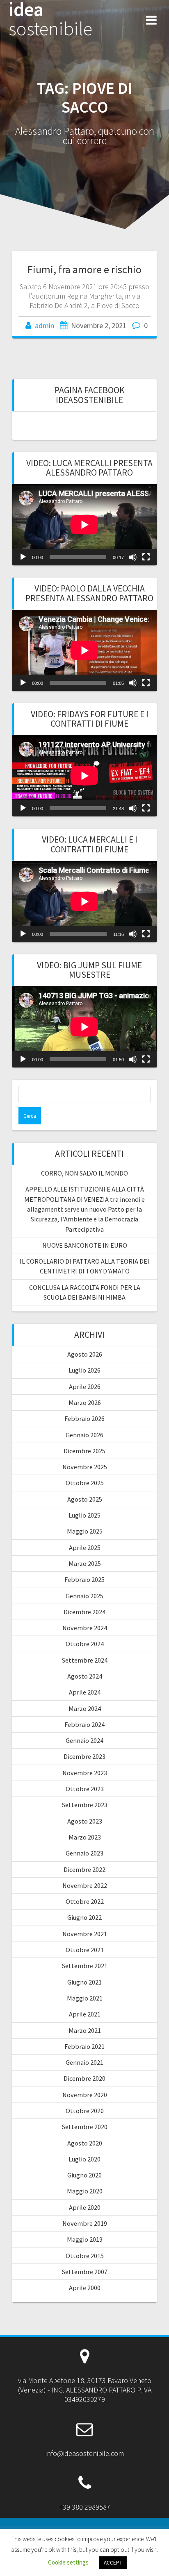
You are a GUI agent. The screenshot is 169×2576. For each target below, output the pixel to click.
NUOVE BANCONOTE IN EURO (85, 1245)
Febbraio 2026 (84, 1418)
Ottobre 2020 (85, 2111)
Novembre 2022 (85, 1885)
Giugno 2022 (84, 1917)
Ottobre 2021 (85, 1950)
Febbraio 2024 (84, 1724)
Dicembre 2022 (84, 1869)
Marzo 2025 (85, 1563)
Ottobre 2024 (85, 1644)
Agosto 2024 (85, 1676)
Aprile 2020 (85, 2207)
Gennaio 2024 (84, 1740)
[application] (84, 525)
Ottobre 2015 (85, 2256)
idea (50, 19)
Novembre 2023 (85, 1773)
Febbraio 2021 (84, 2046)
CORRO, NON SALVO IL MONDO (84, 1173)
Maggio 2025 (85, 1531)
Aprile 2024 (85, 1692)
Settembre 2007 (85, 2272)
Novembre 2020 (85, 2095)
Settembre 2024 (85, 1660)
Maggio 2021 (85, 1998)
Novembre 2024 (85, 1628)
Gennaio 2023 (84, 1853)
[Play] (23, 557)
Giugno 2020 (84, 2175)
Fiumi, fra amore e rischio (84, 269)
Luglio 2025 (84, 1515)
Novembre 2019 (85, 2223)
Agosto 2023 (85, 1821)
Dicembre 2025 (84, 1451)
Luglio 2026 (84, 1370)
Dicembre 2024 (84, 1612)
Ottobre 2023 (85, 1789)
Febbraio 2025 (84, 1579)
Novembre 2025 (85, 1467)
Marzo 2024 (85, 1708)
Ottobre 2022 (85, 1901)
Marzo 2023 (85, 1837)
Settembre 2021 (85, 1966)
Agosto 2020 (85, 2143)
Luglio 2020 (84, 2159)
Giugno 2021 (84, 1982)
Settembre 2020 (85, 2127)
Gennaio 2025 (84, 1596)
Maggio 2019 (85, 2239)
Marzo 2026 (85, 1402)
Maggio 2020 (85, 2191)
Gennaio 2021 (84, 2062)
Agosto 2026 (85, 1354)
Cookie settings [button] (68, 2562)
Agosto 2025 (85, 1499)
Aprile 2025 (85, 1547)
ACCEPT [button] (113, 2563)
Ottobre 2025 (85, 1483)
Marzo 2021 (85, 2030)
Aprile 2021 (85, 2014)
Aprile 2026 (85, 1387)
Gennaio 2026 (84, 1435)
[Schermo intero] (146, 557)
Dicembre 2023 (84, 1756)
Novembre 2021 (85, 1934)
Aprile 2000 (85, 2288)
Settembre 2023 (85, 1805)
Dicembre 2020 (84, 2078)
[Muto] (133, 557)
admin (45, 325)
